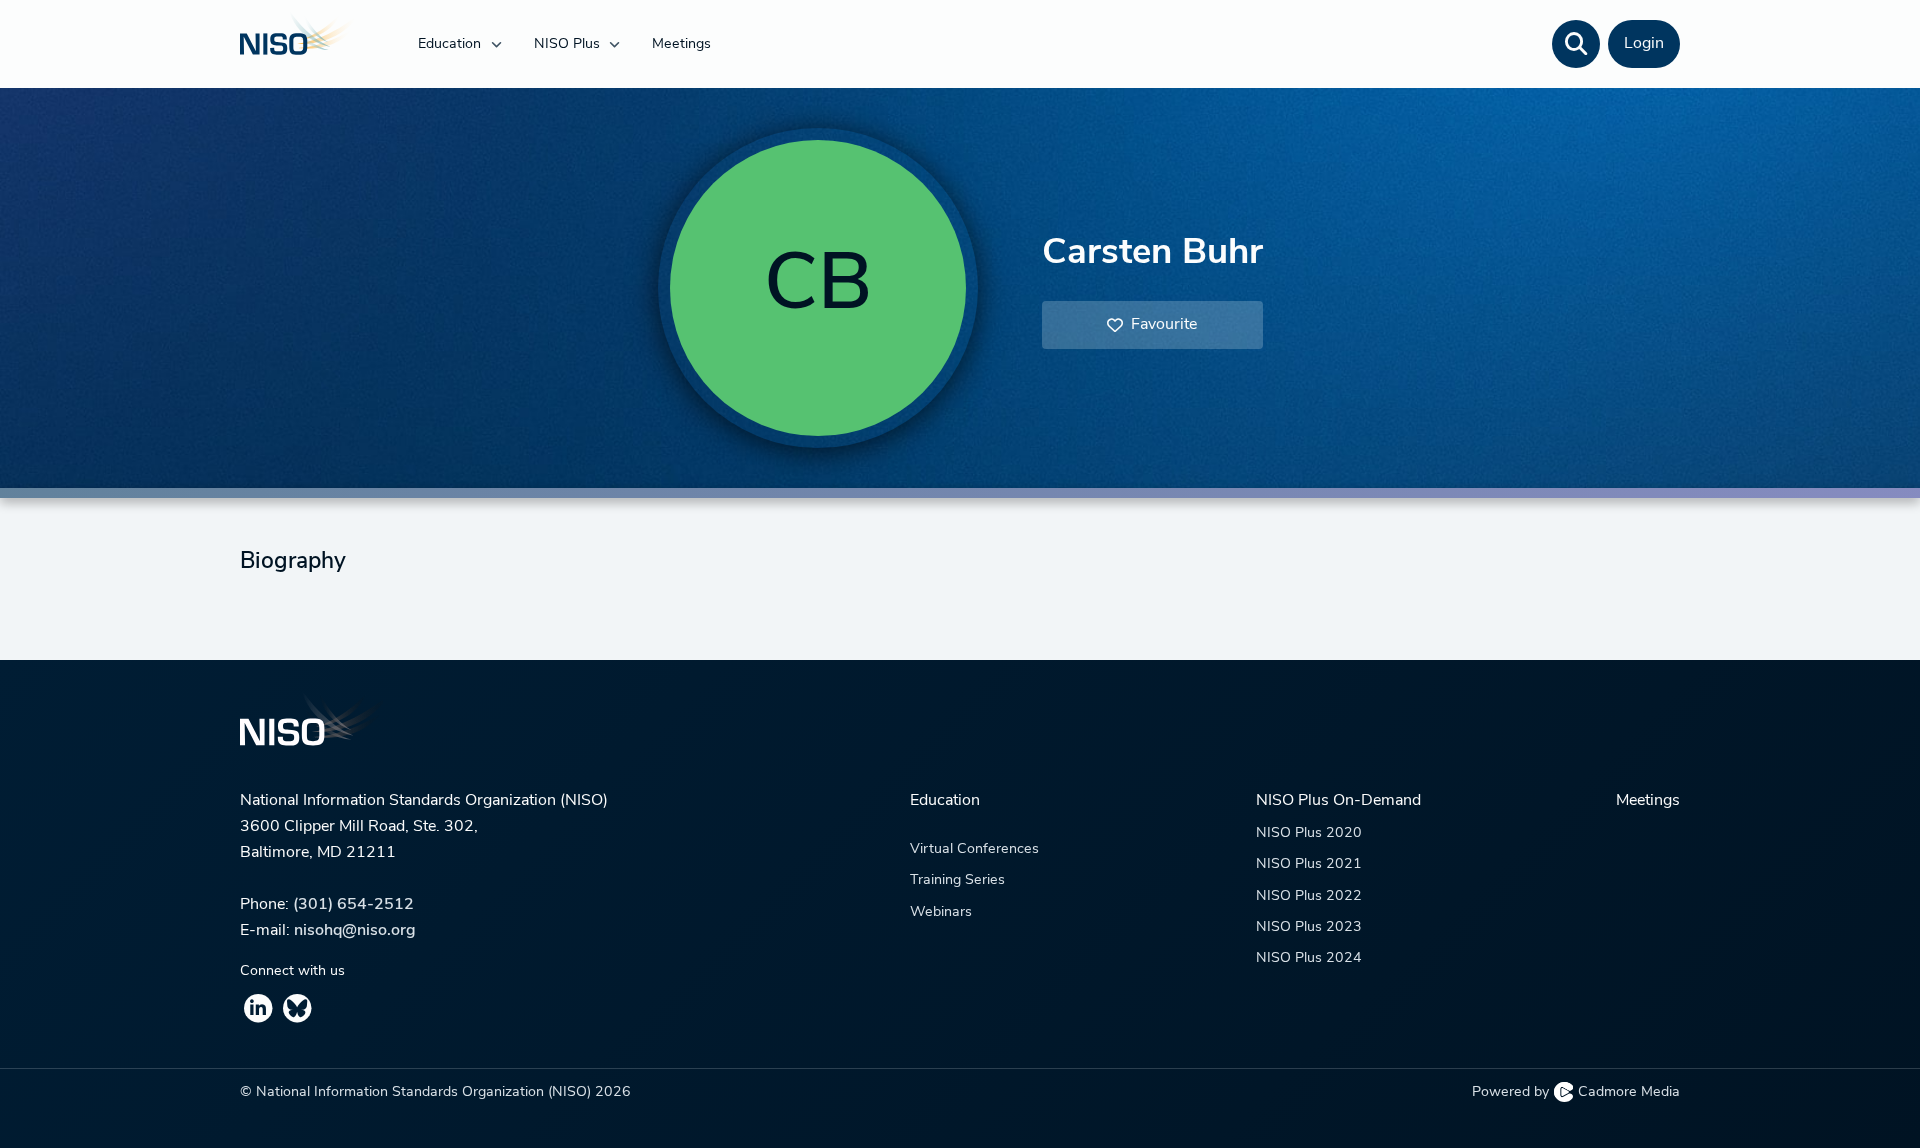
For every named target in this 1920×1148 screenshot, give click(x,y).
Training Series (957, 880)
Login (1644, 44)
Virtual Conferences (974, 849)
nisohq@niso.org (355, 931)
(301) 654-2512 (353, 905)
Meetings (681, 44)
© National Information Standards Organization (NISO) (435, 1092)
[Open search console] (1576, 44)
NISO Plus (569, 44)
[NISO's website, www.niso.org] (960, 732)
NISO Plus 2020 (1309, 833)
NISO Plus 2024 (1309, 958)
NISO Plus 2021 (1309, 864)
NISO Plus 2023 (1309, 927)
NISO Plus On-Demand (1338, 801)
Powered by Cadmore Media (1576, 1092)
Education (451, 44)
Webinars (941, 912)
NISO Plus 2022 (1309, 896)
